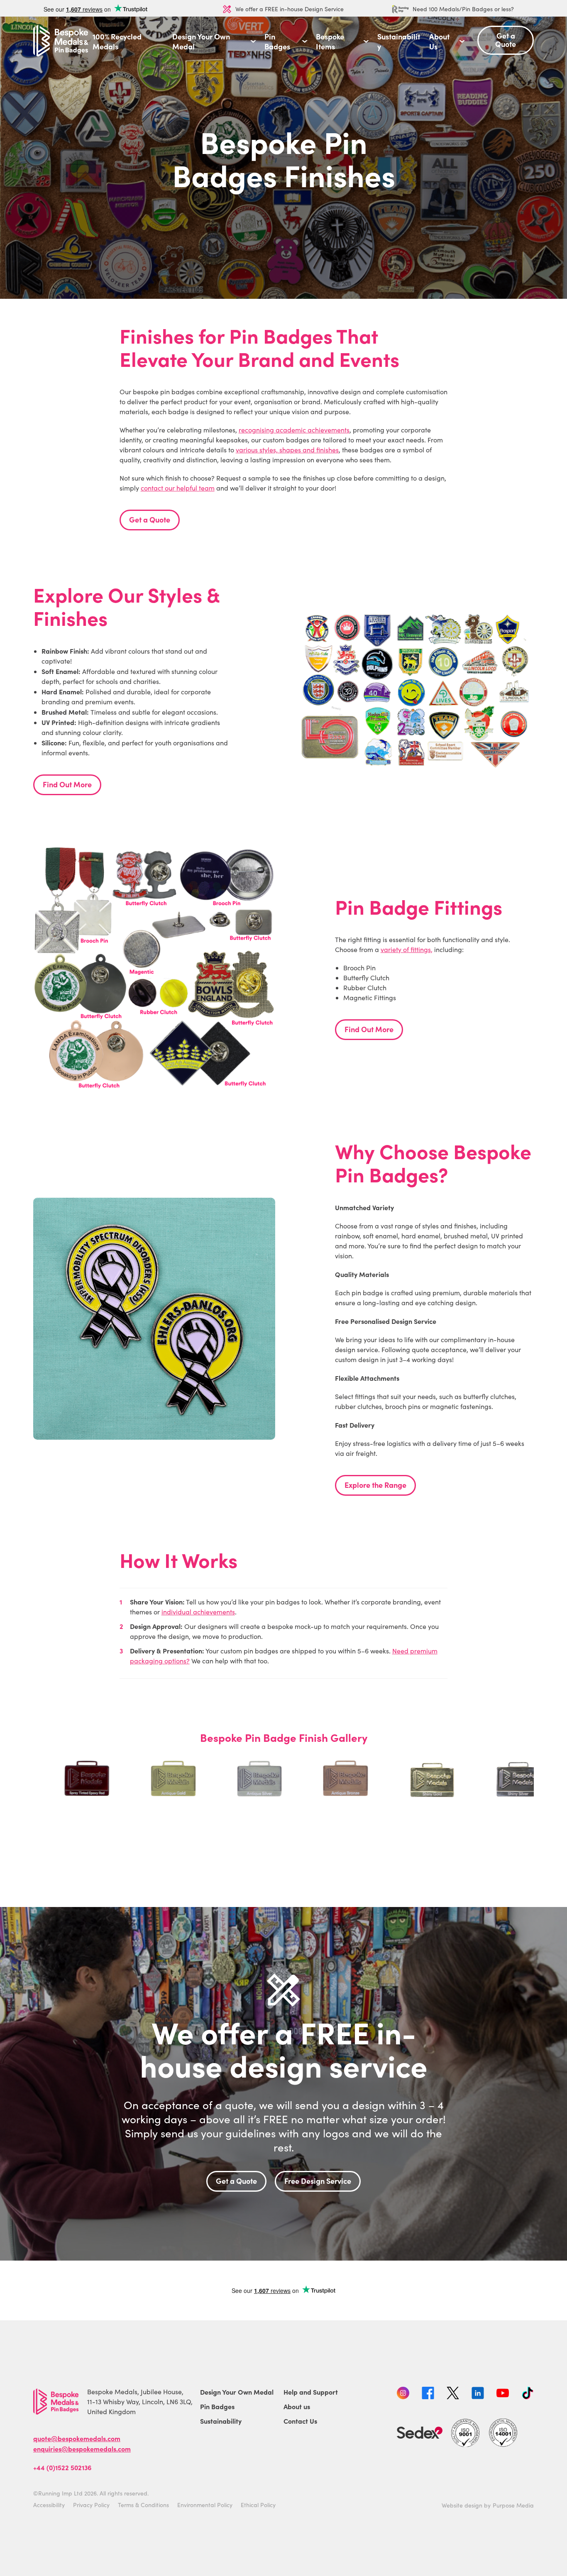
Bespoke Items (330, 42)
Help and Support (311, 2392)
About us (297, 2406)
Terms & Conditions (143, 2505)
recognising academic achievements (294, 430)
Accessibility (49, 2505)
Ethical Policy (258, 2505)
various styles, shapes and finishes (287, 450)
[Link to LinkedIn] (478, 2394)
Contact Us (300, 2421)
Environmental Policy (205, 2505)
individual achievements (198, 1612)
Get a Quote (150, 519)
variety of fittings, (407, 949)
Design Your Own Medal (201, 42)
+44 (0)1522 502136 (62, 2467)
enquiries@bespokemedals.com (82, 2449)
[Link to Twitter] (453, 2394)
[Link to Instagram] (403, 2394)
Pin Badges (277, 42)
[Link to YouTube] (503, 2394)
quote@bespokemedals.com (77, 2438)
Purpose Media (513, 2505)
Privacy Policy (91, 2505)
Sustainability (399, 42)
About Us (439, 42)
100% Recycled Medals (117, 42)
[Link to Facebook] (428, 2394)
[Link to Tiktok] (528, 2394)
